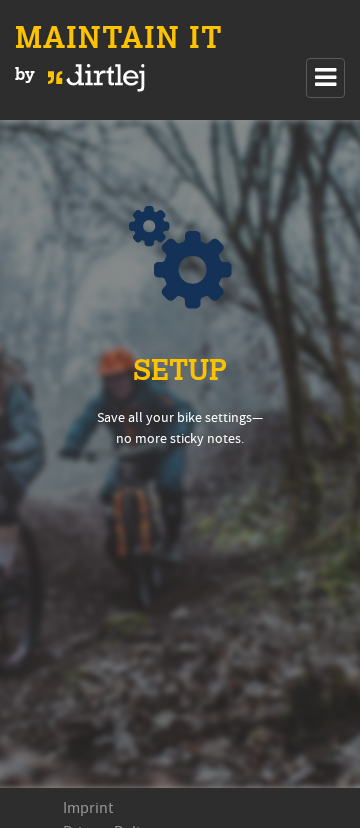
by (27, 75)
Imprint (88, 808)
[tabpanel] (180, 454)
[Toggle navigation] (326, 78)
